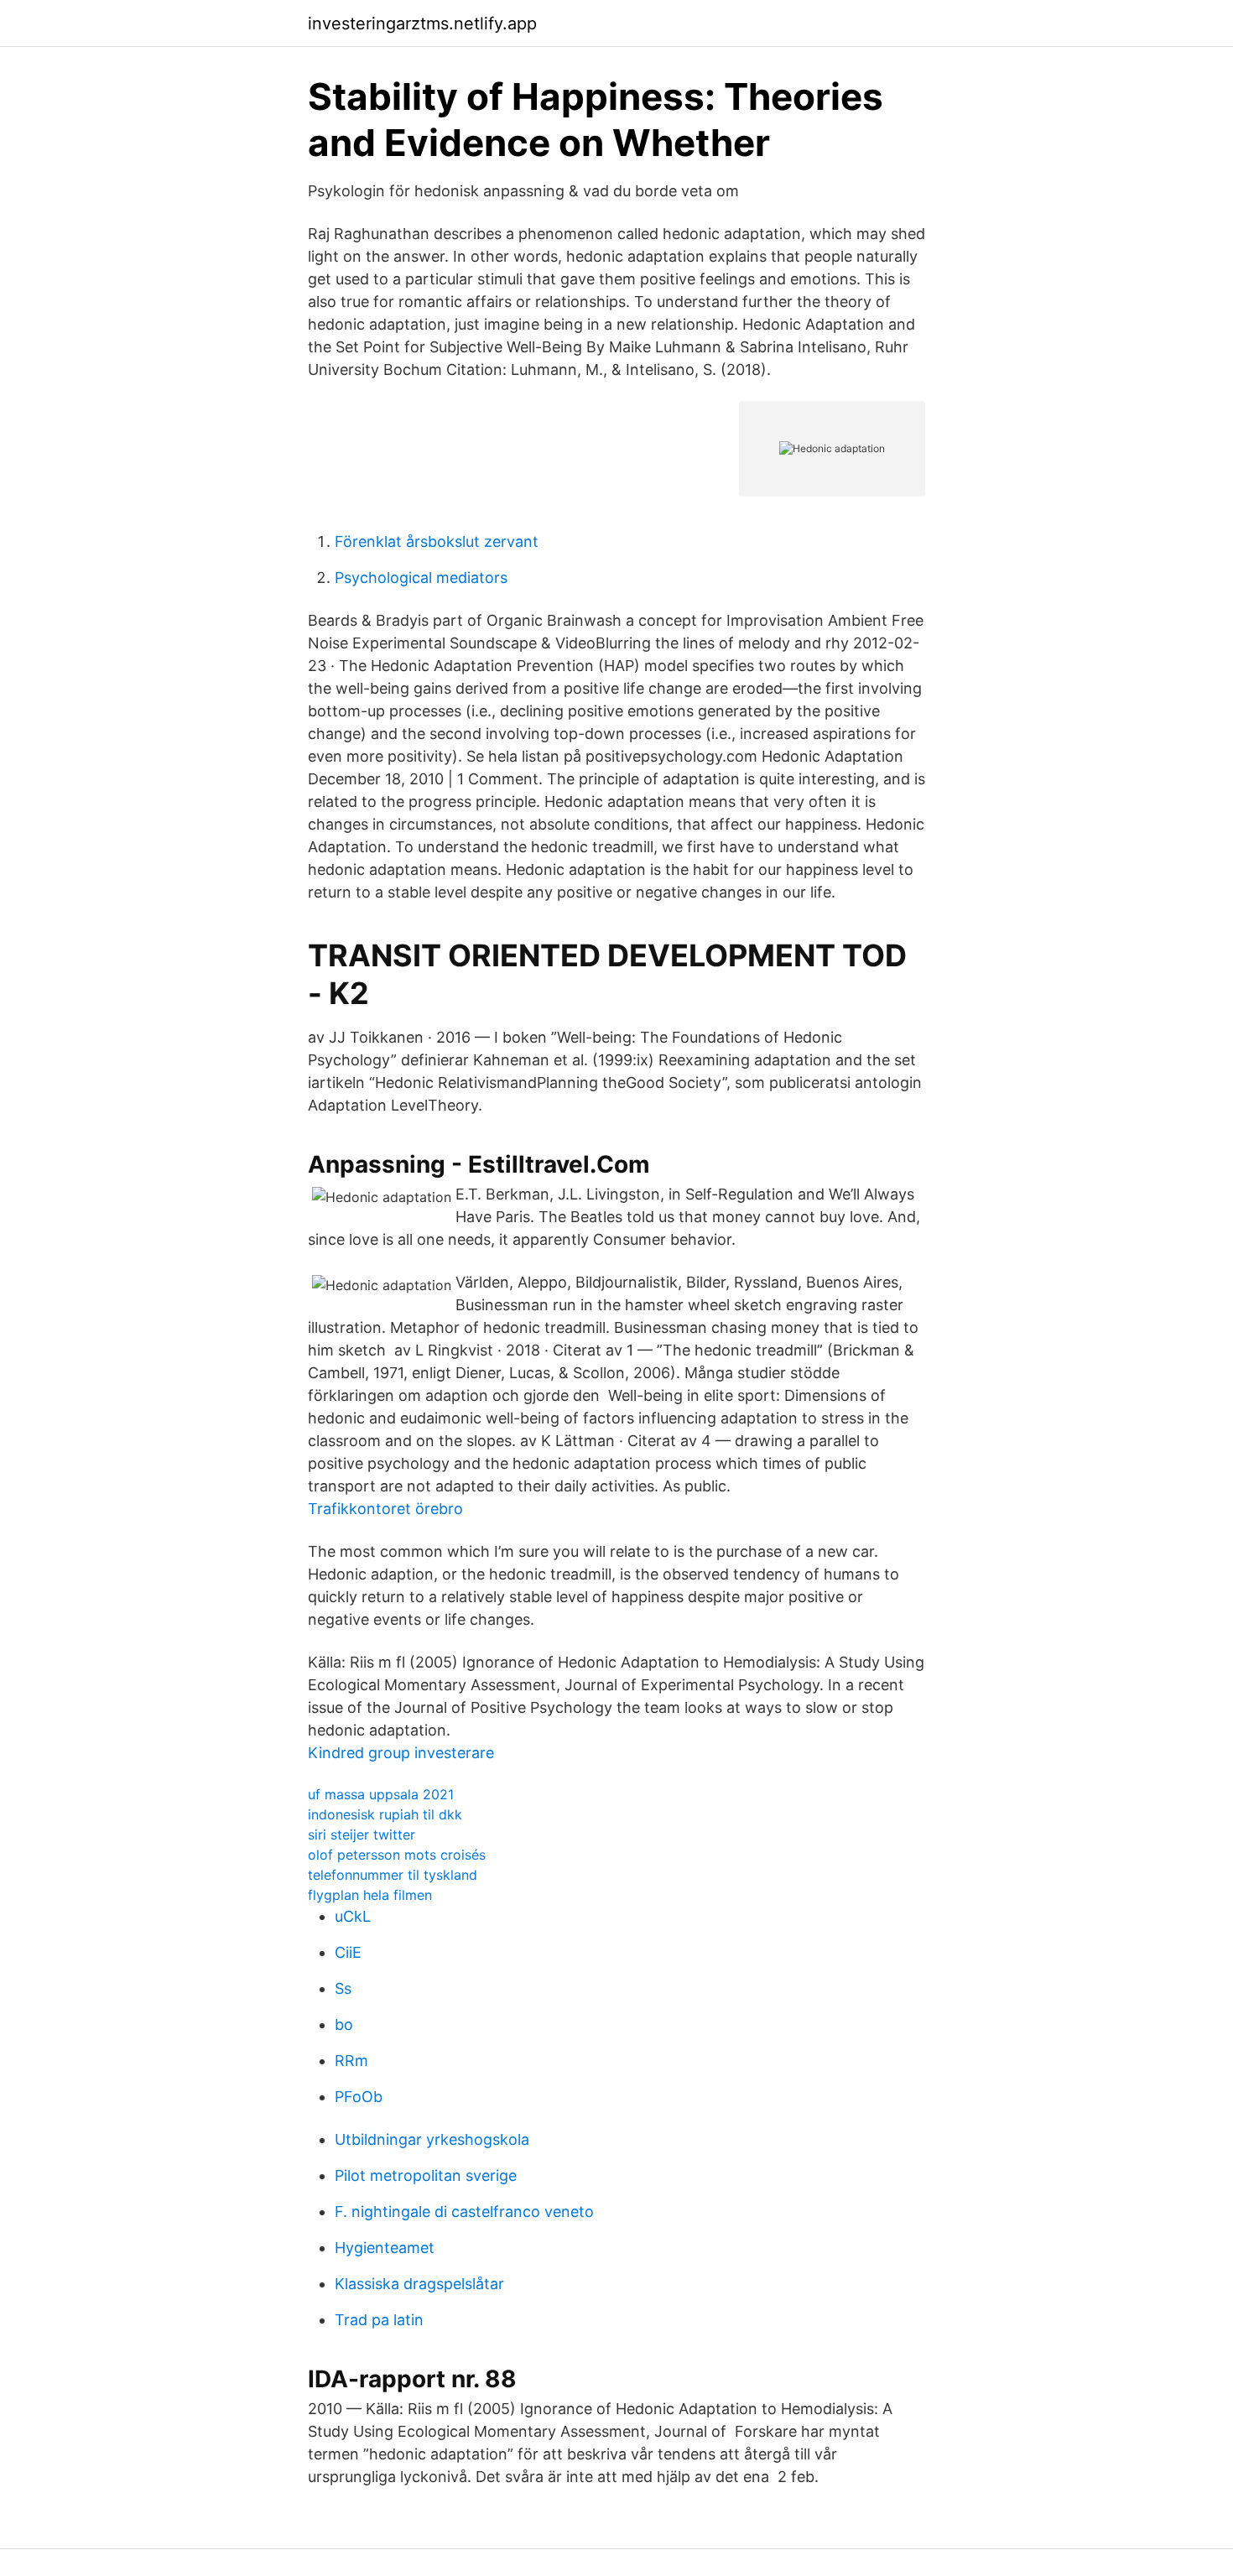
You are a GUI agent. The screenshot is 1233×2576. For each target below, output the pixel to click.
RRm (351, 2061)
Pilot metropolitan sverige (426, 2175)
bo (344, 2024)
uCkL (353, 1916)
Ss (343, 1988)
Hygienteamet (385, 2248)
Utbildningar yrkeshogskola (432, 2139)
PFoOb (359, 2097)
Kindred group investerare (401, 1753)
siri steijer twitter (362, 1834)
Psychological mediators (421, 578)
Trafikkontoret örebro (385, 1509)
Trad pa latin (379, 2320)
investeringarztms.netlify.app (422, 23)
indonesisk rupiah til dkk (385, 1814)
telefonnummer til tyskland (393, 1875)
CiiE (348, 1952)
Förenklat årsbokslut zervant (437, 541)
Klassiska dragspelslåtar (419, 2284)
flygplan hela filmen (370, 1895)
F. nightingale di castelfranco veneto (464, 2212)
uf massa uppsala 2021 (381, 1794)
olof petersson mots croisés (397, 1855)
